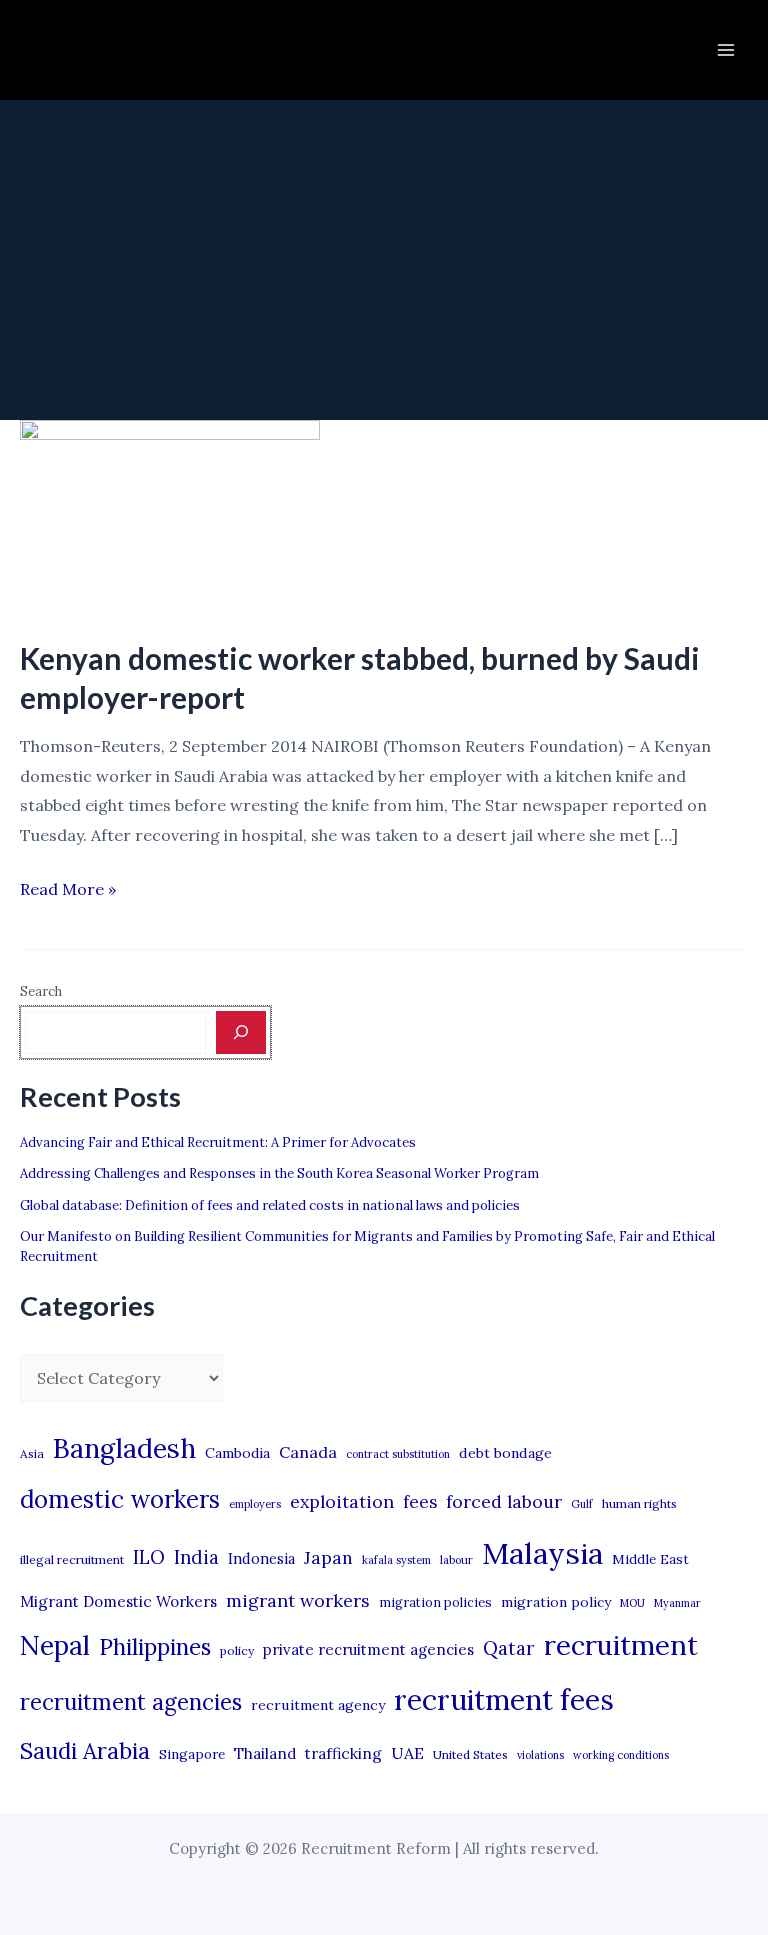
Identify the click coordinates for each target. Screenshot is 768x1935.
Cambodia (237, 1453)
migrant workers (298, 1600)
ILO (149, 1557)
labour (456, 1560)
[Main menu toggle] (726, 50)
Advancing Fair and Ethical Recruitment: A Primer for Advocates (218, 1142)
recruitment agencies (131, 1702)
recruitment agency (318, 1705)
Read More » (68, 891)
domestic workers (120, 1499)
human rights (639, 1503)
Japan (328, 1557)
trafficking (343, 1753)
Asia (32, 1453)
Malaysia (542, 1553)
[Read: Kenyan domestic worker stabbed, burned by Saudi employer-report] (170, 516)
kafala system (396, 1560)
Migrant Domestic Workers (118, 1601)
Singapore (192, 1754)
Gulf (582, 1504)
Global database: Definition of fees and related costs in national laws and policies (270, 1205)
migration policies (435, 1602)
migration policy (556, 1602)
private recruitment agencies (368, 1649)
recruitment (621, 1645)
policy (237, 1650)
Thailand (265, 1753)
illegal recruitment (72, 1559)
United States (470, 1754)
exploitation (342, 1501)
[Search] (241, 1032)
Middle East (650, 1559)
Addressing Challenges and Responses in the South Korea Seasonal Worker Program (279, 1173)
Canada (308, 1452)
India (196, 1557)
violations (540, 1755)
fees (420, 1502)
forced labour (504, 1501)
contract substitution (398, 1454)
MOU (632, 1603)
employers (255, 1504)
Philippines (155, 1647)
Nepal (55, 1645)
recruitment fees (504, 1699)
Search (41, 991)
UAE (407, 1753)
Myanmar (677, 1603)
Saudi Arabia (85, 1751)
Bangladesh (124, 1448)
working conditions (621, 1755)
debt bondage (505, 1453)
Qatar (509, 1648)
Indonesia (261, 1558)
